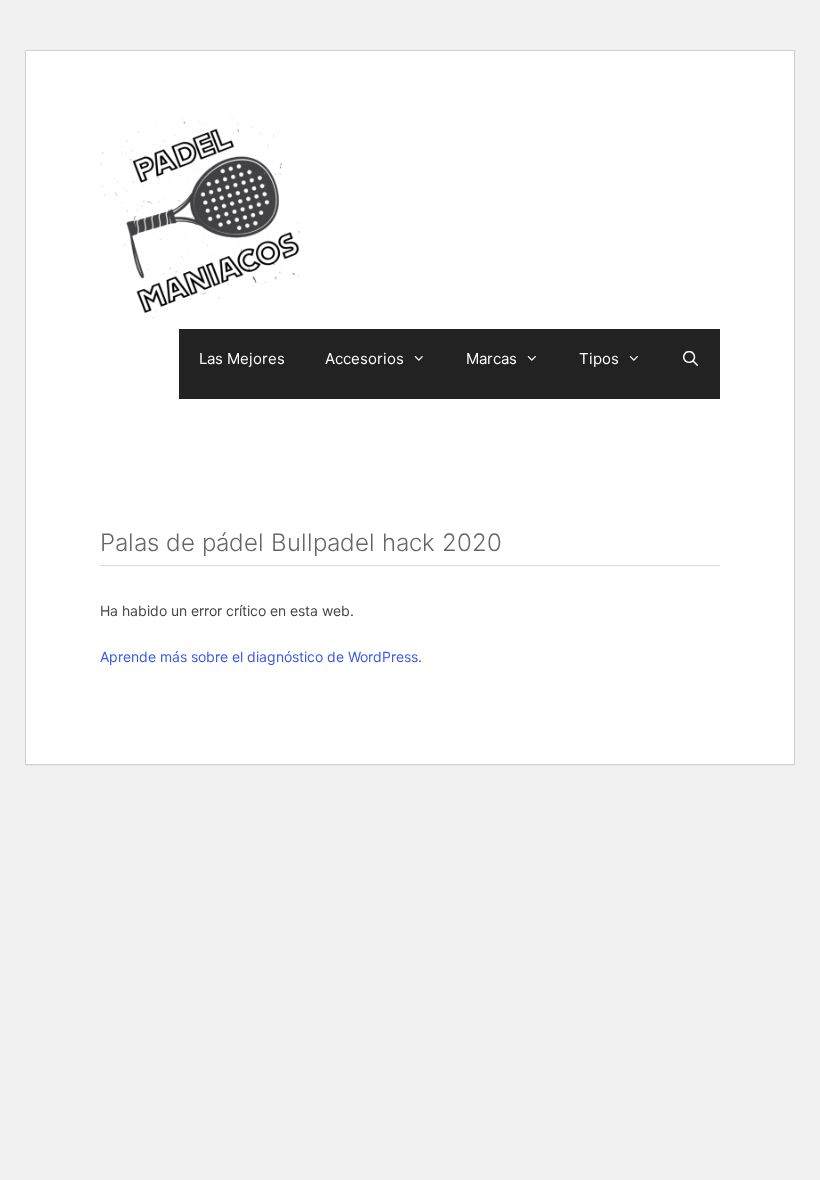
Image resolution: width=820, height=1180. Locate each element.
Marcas (491, 358)
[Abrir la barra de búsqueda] (690, 359)
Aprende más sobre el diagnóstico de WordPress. (261, 656)
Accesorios (364, 358)
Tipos (599, 358)
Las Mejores (242, 358)
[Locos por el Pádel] (210, 217)
